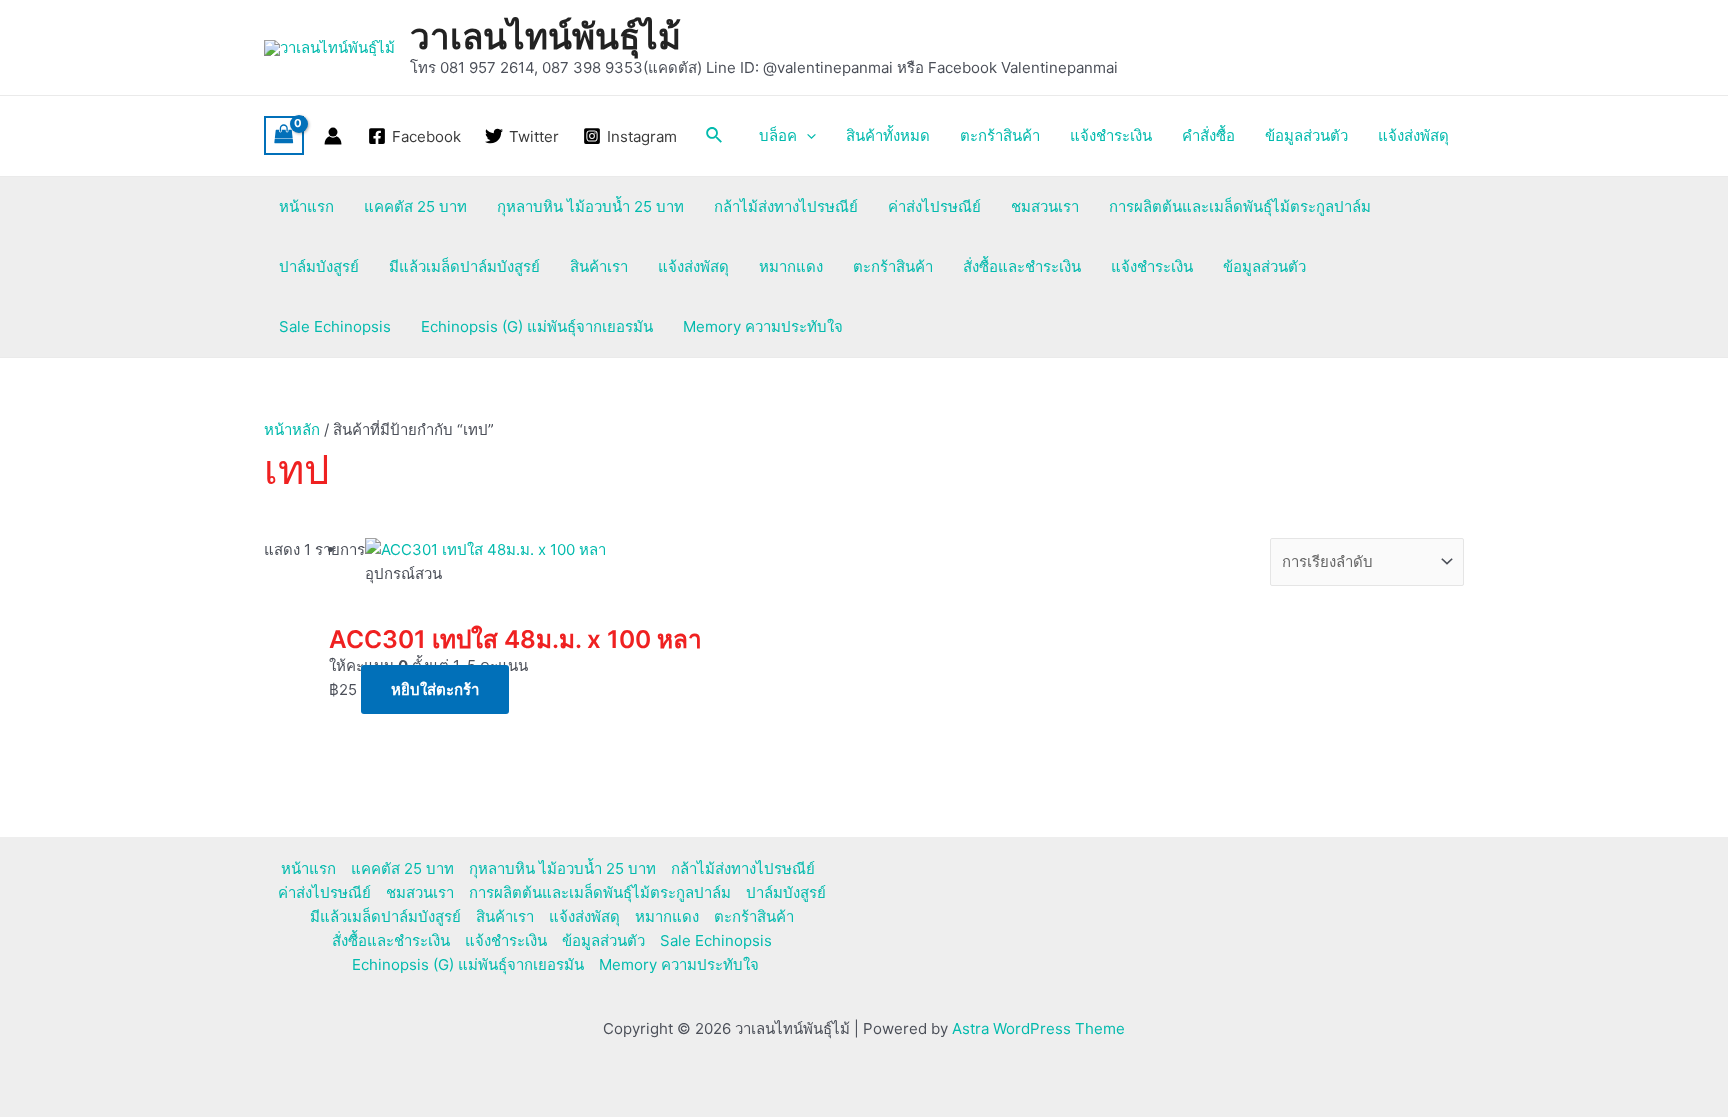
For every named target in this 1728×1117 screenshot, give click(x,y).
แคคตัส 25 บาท (415, 206)
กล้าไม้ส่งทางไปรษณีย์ (786, 206)
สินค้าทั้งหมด (888, 135)
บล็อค (778, 135)
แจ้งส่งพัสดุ (1413, 135)
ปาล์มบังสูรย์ (319, 266)
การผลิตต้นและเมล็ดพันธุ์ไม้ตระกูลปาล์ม (1240, 206)
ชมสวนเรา (1045, 206)
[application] (806, 136)
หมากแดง (791, 266)
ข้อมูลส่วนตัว (1306, 135)
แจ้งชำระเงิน (1111, 135)
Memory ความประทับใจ (763, 326)
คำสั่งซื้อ (1208, 135)
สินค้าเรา (599, 266)
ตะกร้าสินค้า (1000, 135)
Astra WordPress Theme (1038, 1028)
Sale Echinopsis (335, 326)
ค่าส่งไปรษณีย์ (934, 206)
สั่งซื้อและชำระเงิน (1022, 266)
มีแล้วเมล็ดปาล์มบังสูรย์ (464, 266)
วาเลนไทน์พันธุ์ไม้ (545, 36)
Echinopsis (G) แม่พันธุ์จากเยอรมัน (537, 326)
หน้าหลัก (292, 429)
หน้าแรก (306, 206)
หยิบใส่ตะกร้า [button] (435, 689)
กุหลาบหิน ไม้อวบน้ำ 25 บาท (590, 206)
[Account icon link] (333, 136)
